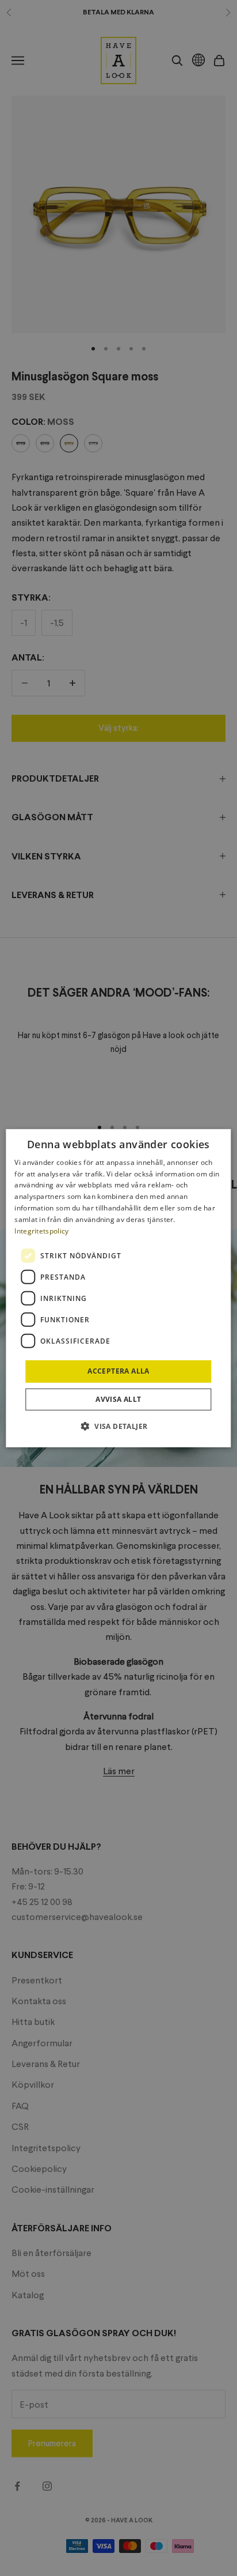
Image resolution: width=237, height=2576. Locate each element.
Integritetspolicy (41, 1230)
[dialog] (118, 1288)
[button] (119, 1426)
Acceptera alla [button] (118, 1371)
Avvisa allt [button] (118, 1399)
